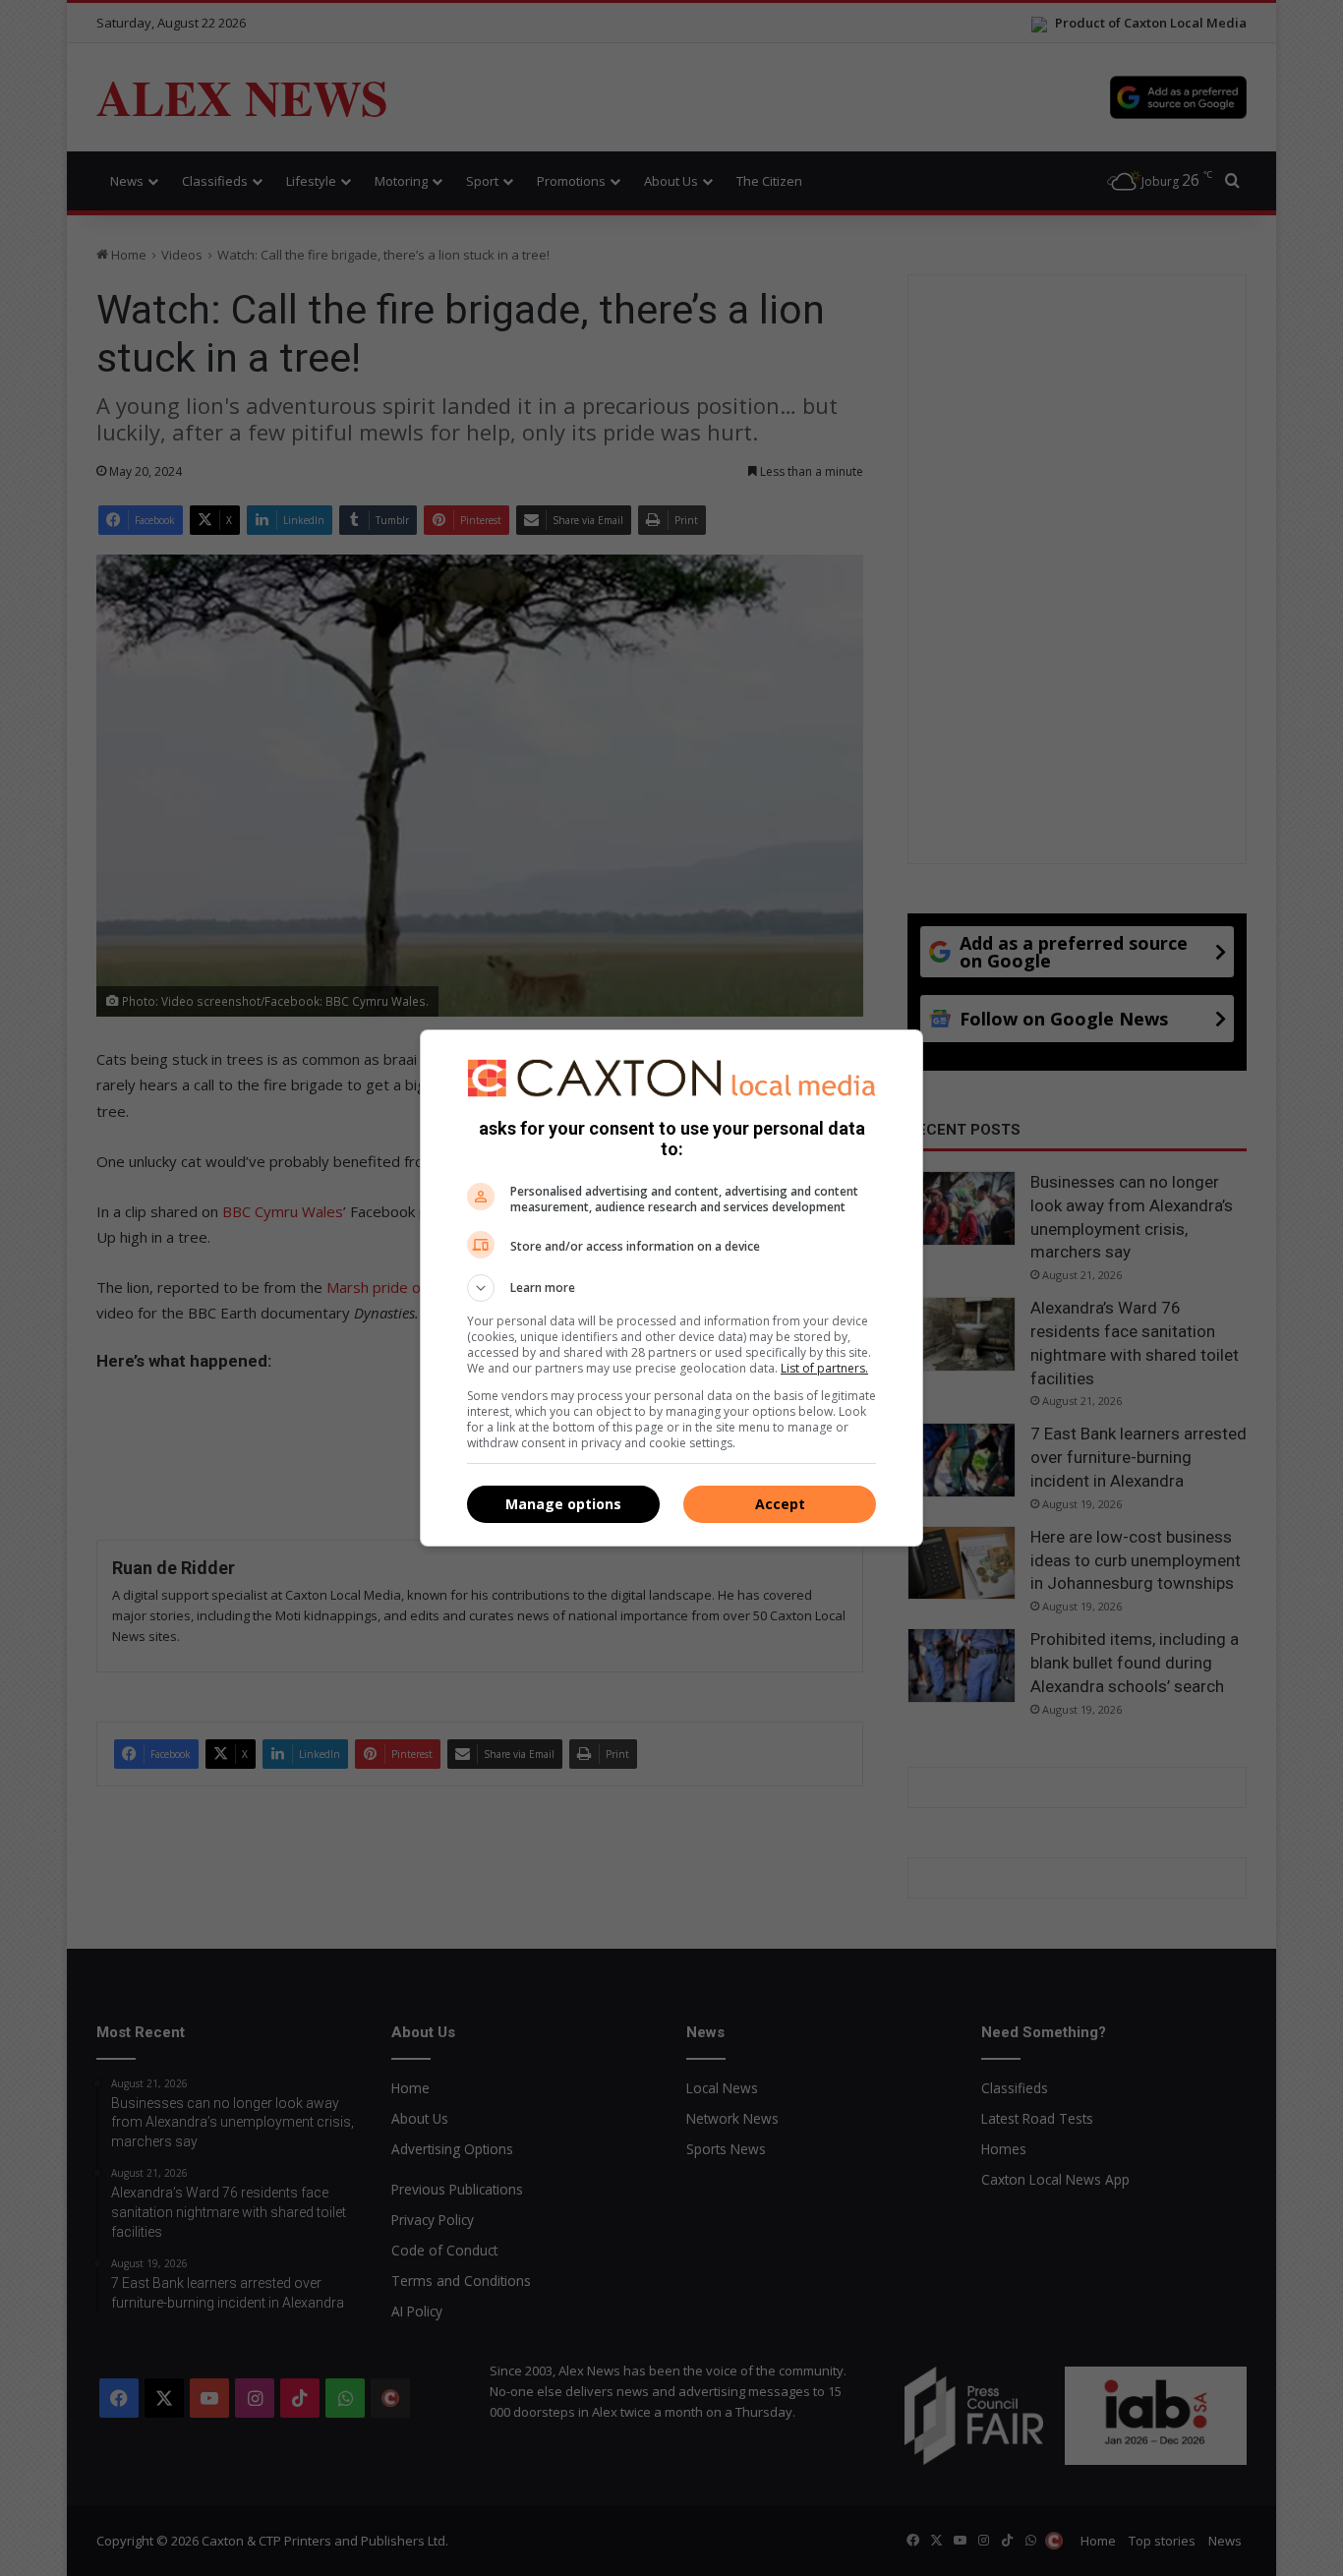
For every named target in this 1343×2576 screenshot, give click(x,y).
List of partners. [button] (824, 1368)
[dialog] (671, 1288)
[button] (671, 1288)
